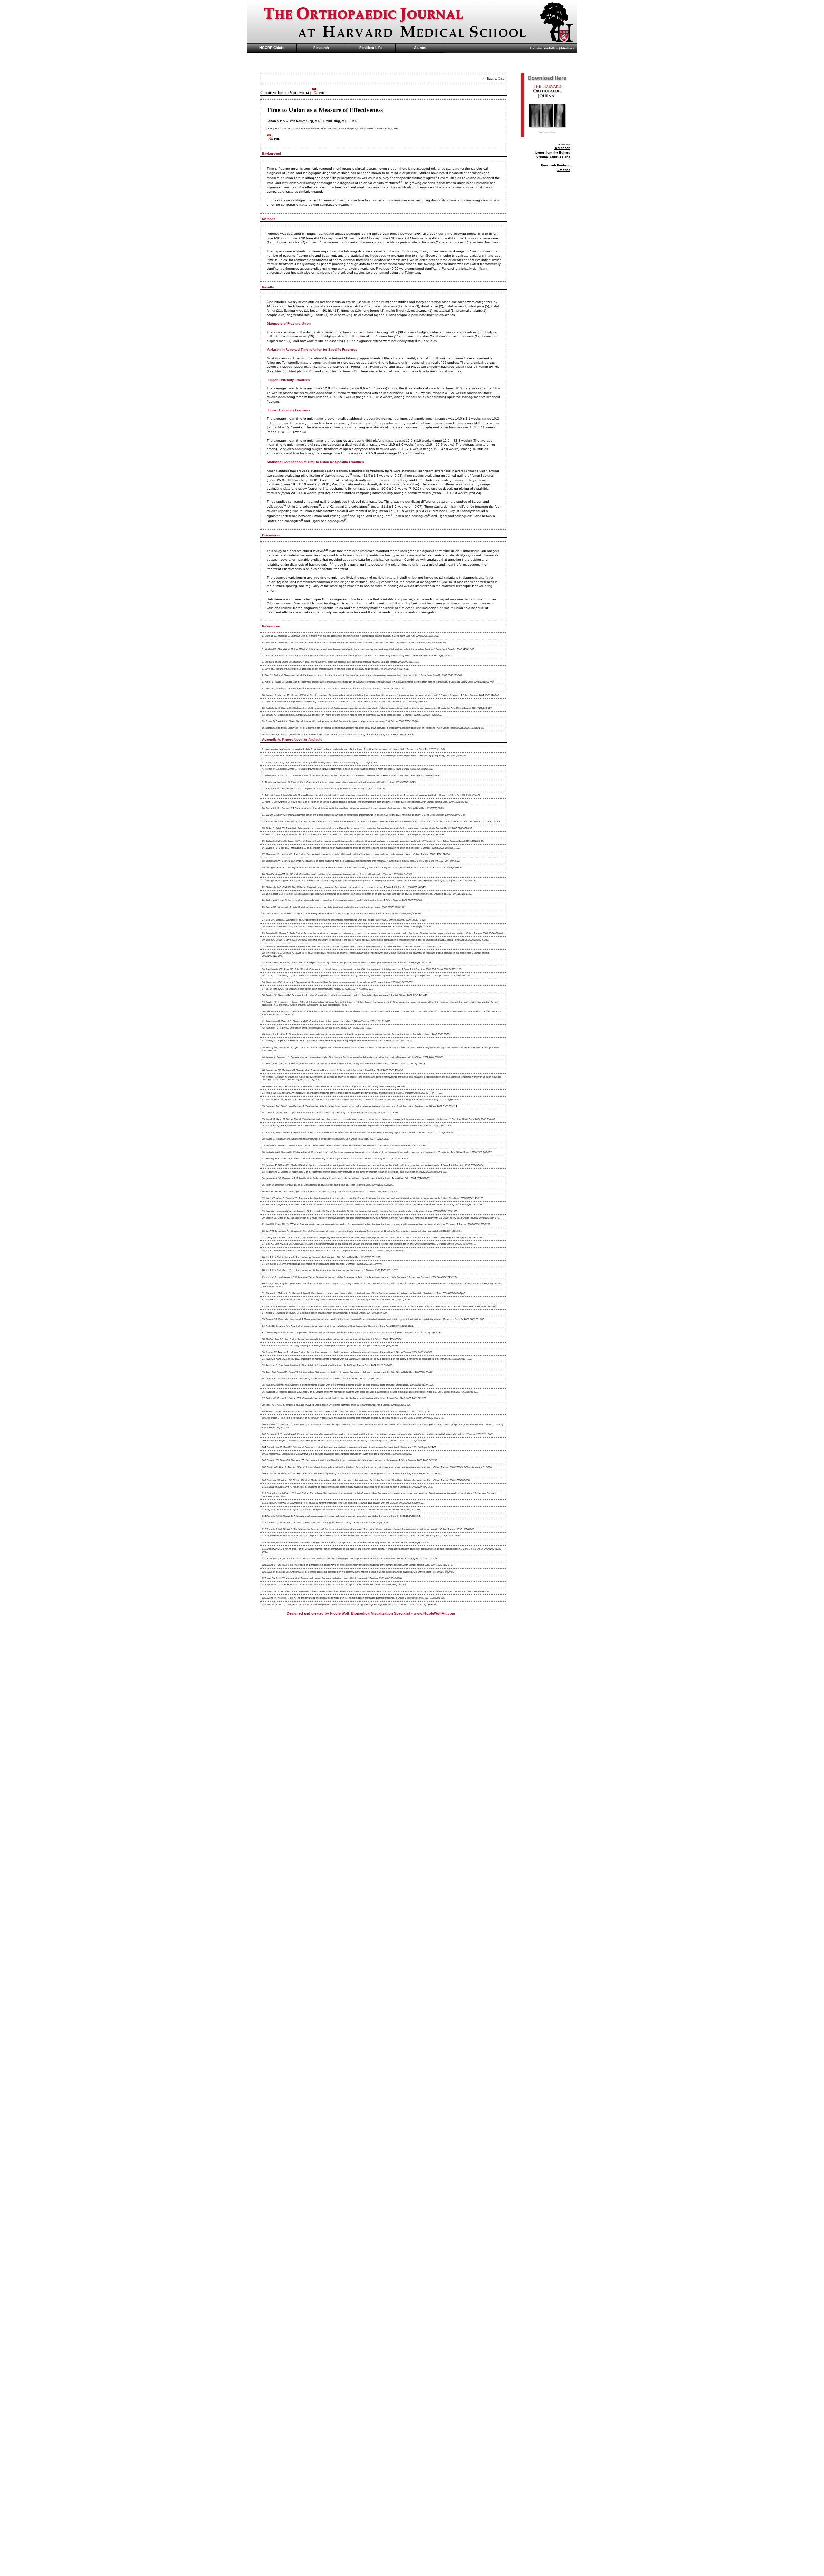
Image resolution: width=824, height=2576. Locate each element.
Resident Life (370, 48)
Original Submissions (553, 157)
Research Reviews (556, 165)
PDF (321, 93)
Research (321, 48)
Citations (563, 170)
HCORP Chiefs (272, 48)
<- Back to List (493, 78)
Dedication (562, 148)
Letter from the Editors (553, 152)
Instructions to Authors (544, 48)
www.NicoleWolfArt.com (434, 1613)
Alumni (420, 48)
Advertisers (567, 48)
